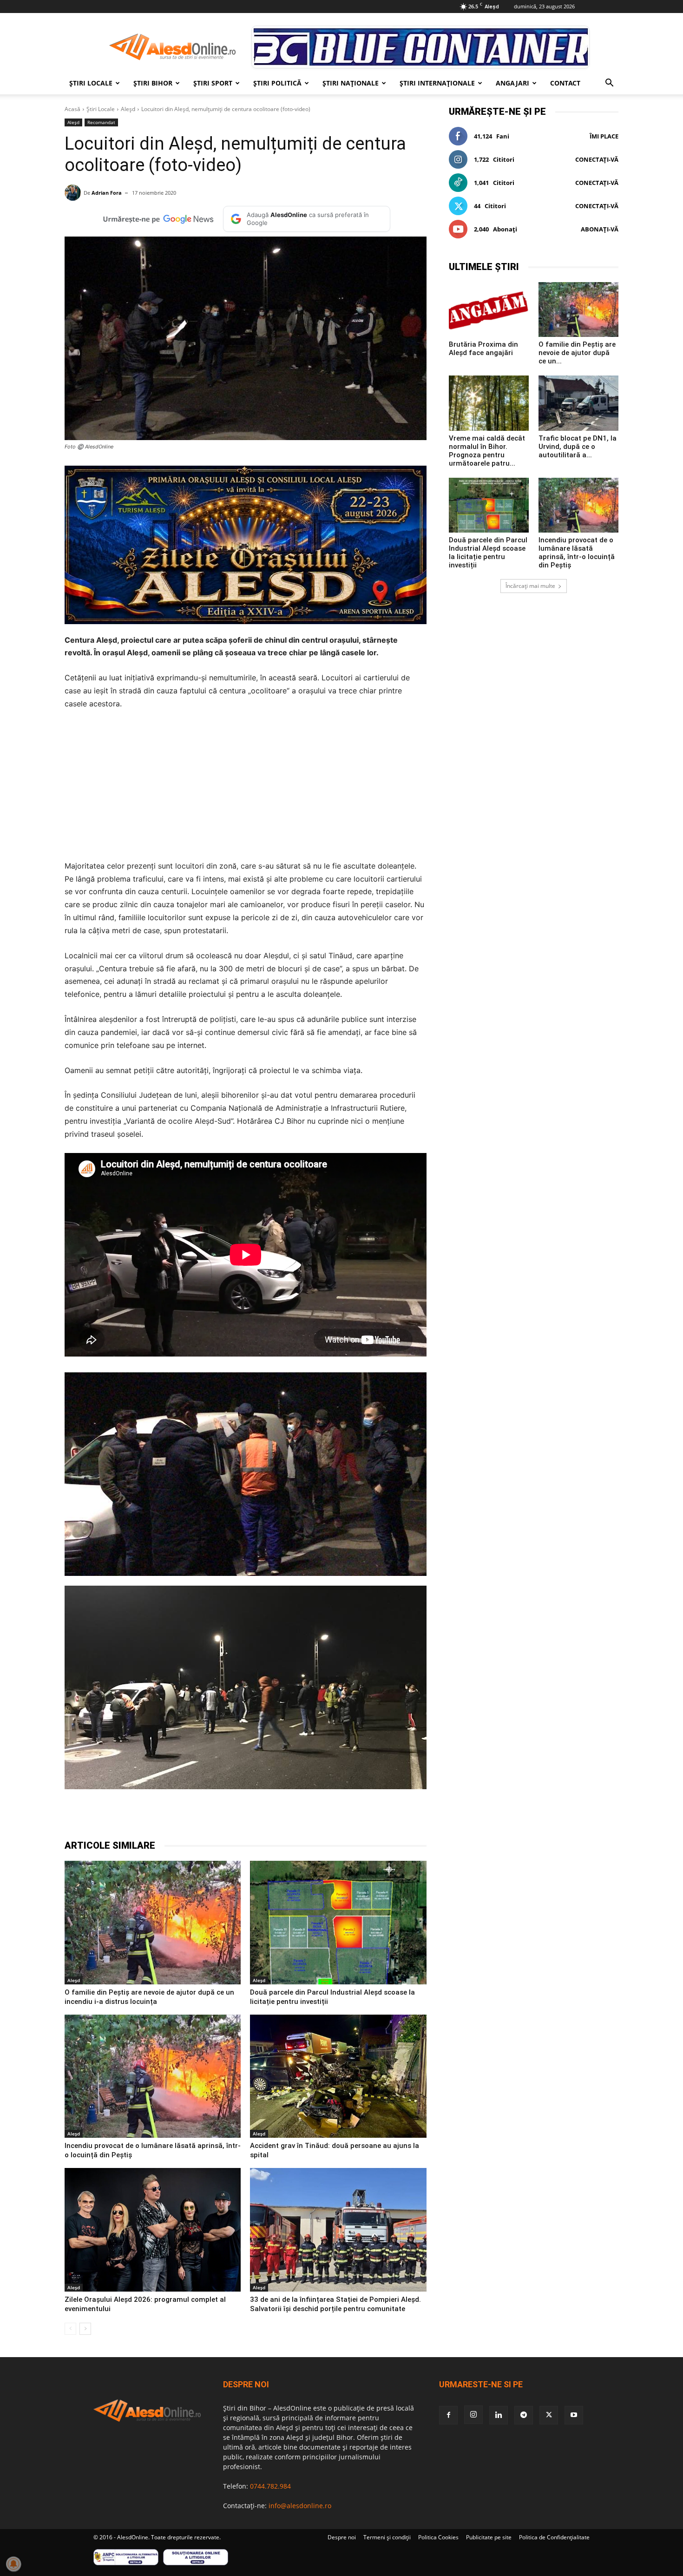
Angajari (512, 83)
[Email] (253, 1816)
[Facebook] (146, 1816)
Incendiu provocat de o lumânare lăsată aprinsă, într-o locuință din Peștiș (577, 553)
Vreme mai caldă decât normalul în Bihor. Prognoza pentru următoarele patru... (487, 451)
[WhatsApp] (210, 1816)
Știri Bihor (153, 83)
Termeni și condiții (387, 2537)
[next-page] (85, 2329)
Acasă (72, 109)
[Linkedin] (232, 1816)
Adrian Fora (107, 193)
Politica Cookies (438, 2537)
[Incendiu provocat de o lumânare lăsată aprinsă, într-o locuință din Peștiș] (153, 2076)
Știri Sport (213, 83)
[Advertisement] (246, 788)
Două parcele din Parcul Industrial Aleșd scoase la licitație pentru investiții (488, 553)
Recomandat (101, 122)
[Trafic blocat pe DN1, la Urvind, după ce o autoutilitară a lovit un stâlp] (578, 403)
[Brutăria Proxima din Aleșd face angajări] (489, 310)
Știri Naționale (351, 83)
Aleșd (128, 109)
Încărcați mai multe (530, 586)
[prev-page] (70, 2329)
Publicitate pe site (489, 2537)
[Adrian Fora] (74, 193)
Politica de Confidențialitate (554, 2537)
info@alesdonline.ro (300, 2506)
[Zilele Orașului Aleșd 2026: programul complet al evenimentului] (153, 2230)
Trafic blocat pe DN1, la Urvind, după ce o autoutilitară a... (578, 447)
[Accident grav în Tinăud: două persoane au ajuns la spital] (338, 2076)
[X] (168, 1816)
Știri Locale (91, 83)
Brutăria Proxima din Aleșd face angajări (483, 349)
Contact (565, 83)
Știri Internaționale (437, 83)
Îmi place (604, 136)
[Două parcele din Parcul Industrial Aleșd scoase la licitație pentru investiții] (338, 1923)
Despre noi (342, 2537)
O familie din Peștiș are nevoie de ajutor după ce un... (577, 353)
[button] (609, 84)
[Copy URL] (275, 1816)
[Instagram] (473, 2415)
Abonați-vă (600, 229)
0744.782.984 (270, 2486)
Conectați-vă (597, 159)
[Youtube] (574, 2415)
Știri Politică (277, 83)
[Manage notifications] (13, 2564)
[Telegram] (189, 1816)
